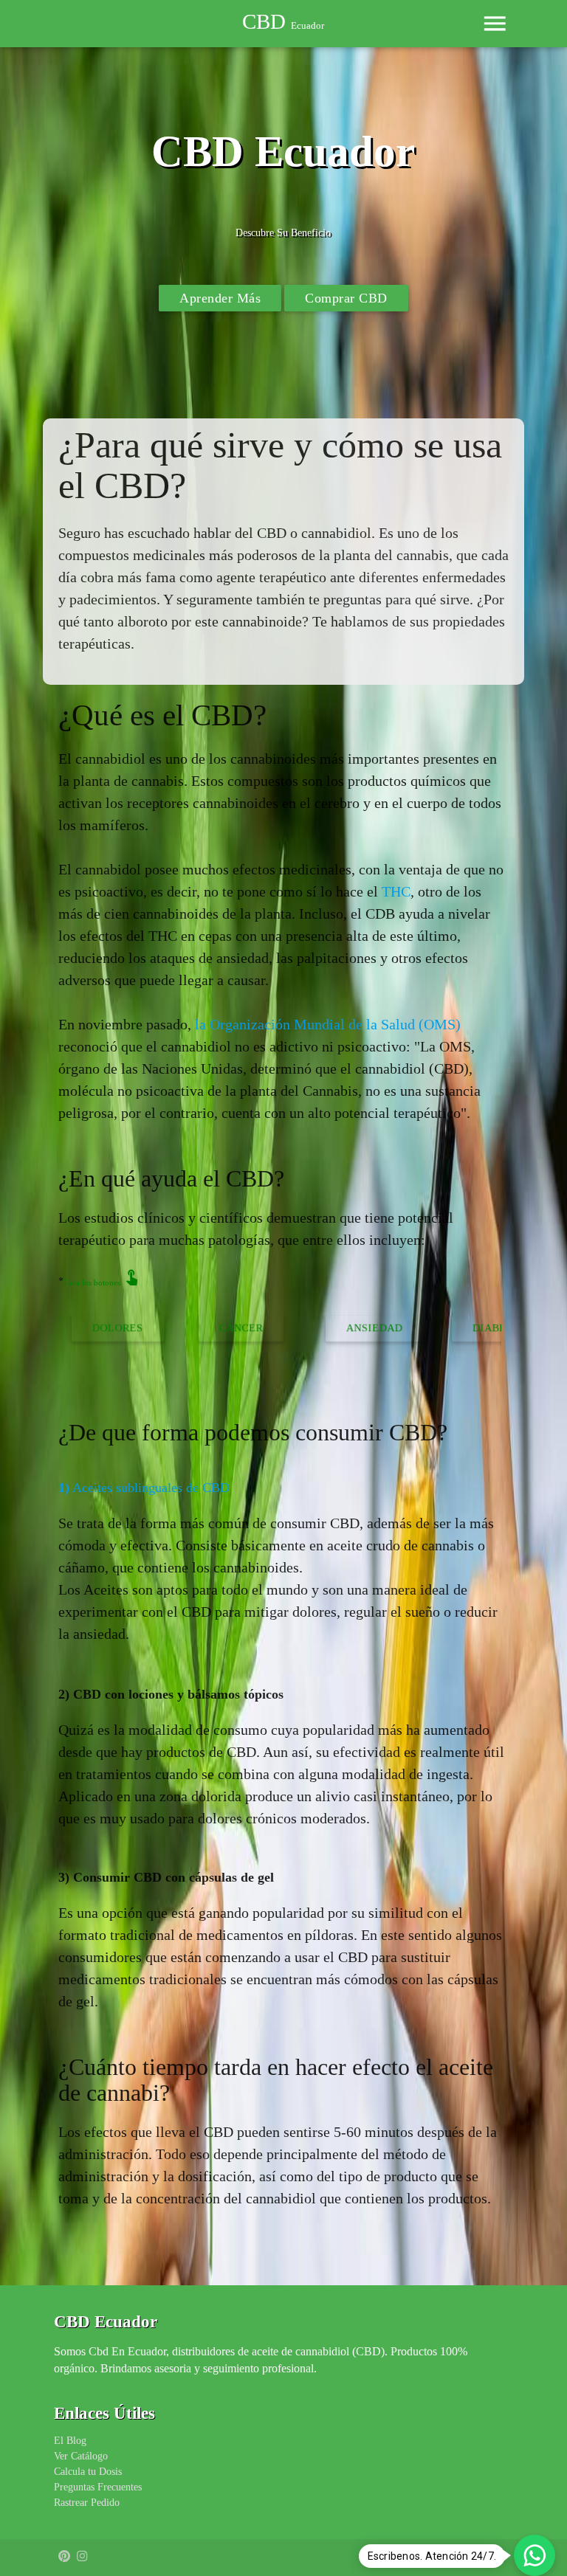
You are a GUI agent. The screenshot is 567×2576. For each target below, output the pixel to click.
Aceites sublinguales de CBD (144, 1488)
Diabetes (384, 1327)
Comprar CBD (346, 298)
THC (396, 891)
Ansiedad (258, 1327)
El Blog (70, 2441)
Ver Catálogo (81, 2456)
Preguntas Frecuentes (98, 2487)
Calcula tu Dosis (88, 2472)
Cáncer (124, 1327)
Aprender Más (220, 298)
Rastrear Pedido (87, 2503)
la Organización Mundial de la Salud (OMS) (328, 1024)
